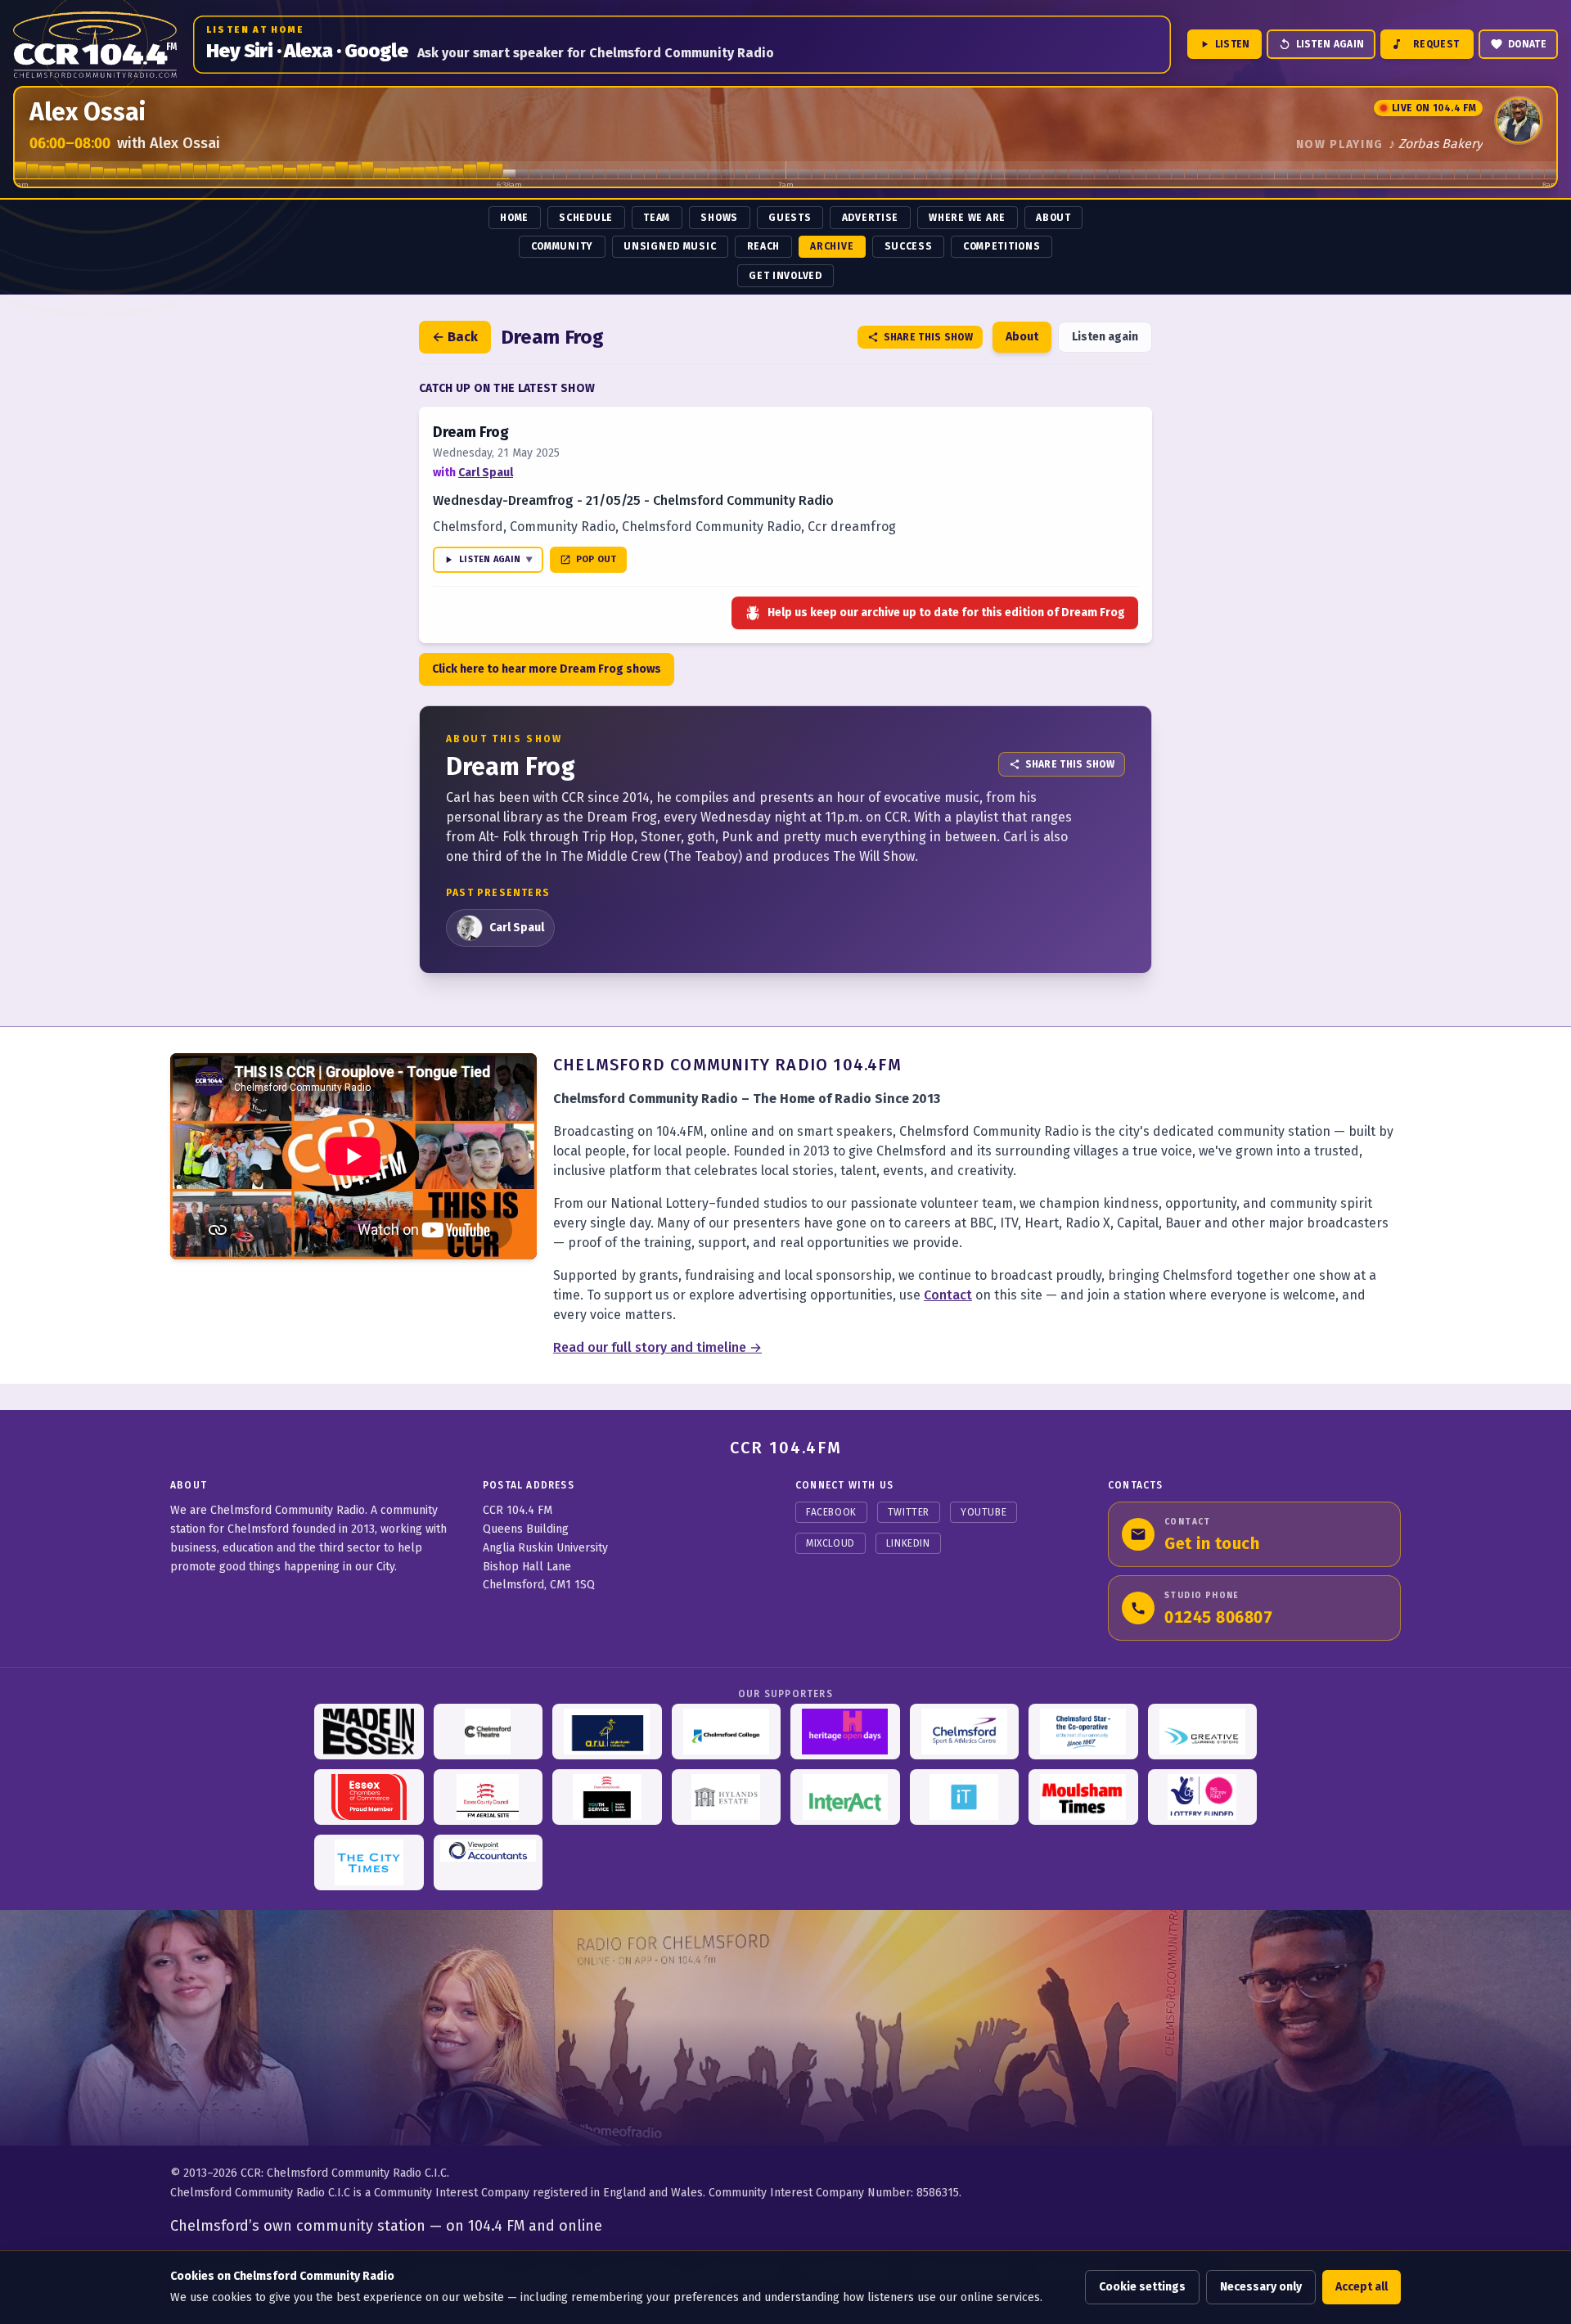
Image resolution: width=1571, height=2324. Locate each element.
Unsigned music (670, 246)
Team (657, 218)
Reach (764, 246)
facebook (831, 1512)
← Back (455, 337)
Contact (948, 1295)
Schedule (586, 218)
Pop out (596, 559)
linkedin (908, 1543)
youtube (984, 1512)
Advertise (870, 218)
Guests (790, 218)
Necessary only (1261, 2287)
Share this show (929, 337)
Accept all (1362, 2287)
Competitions (1002, 246)
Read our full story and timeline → (657, 1347)
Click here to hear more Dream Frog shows (547, 669)
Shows (719, 218)
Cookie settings (1142, 2287)
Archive (832, 246)
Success (909, 246)
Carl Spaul (486, 473)
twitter (909, 1512)
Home (514, 218)
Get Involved (785, 276)
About (1053, 218)
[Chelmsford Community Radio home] (95, 45)
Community (562, 246)
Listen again (1105, 337)
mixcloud (831, 1543)
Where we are (967, 218)
